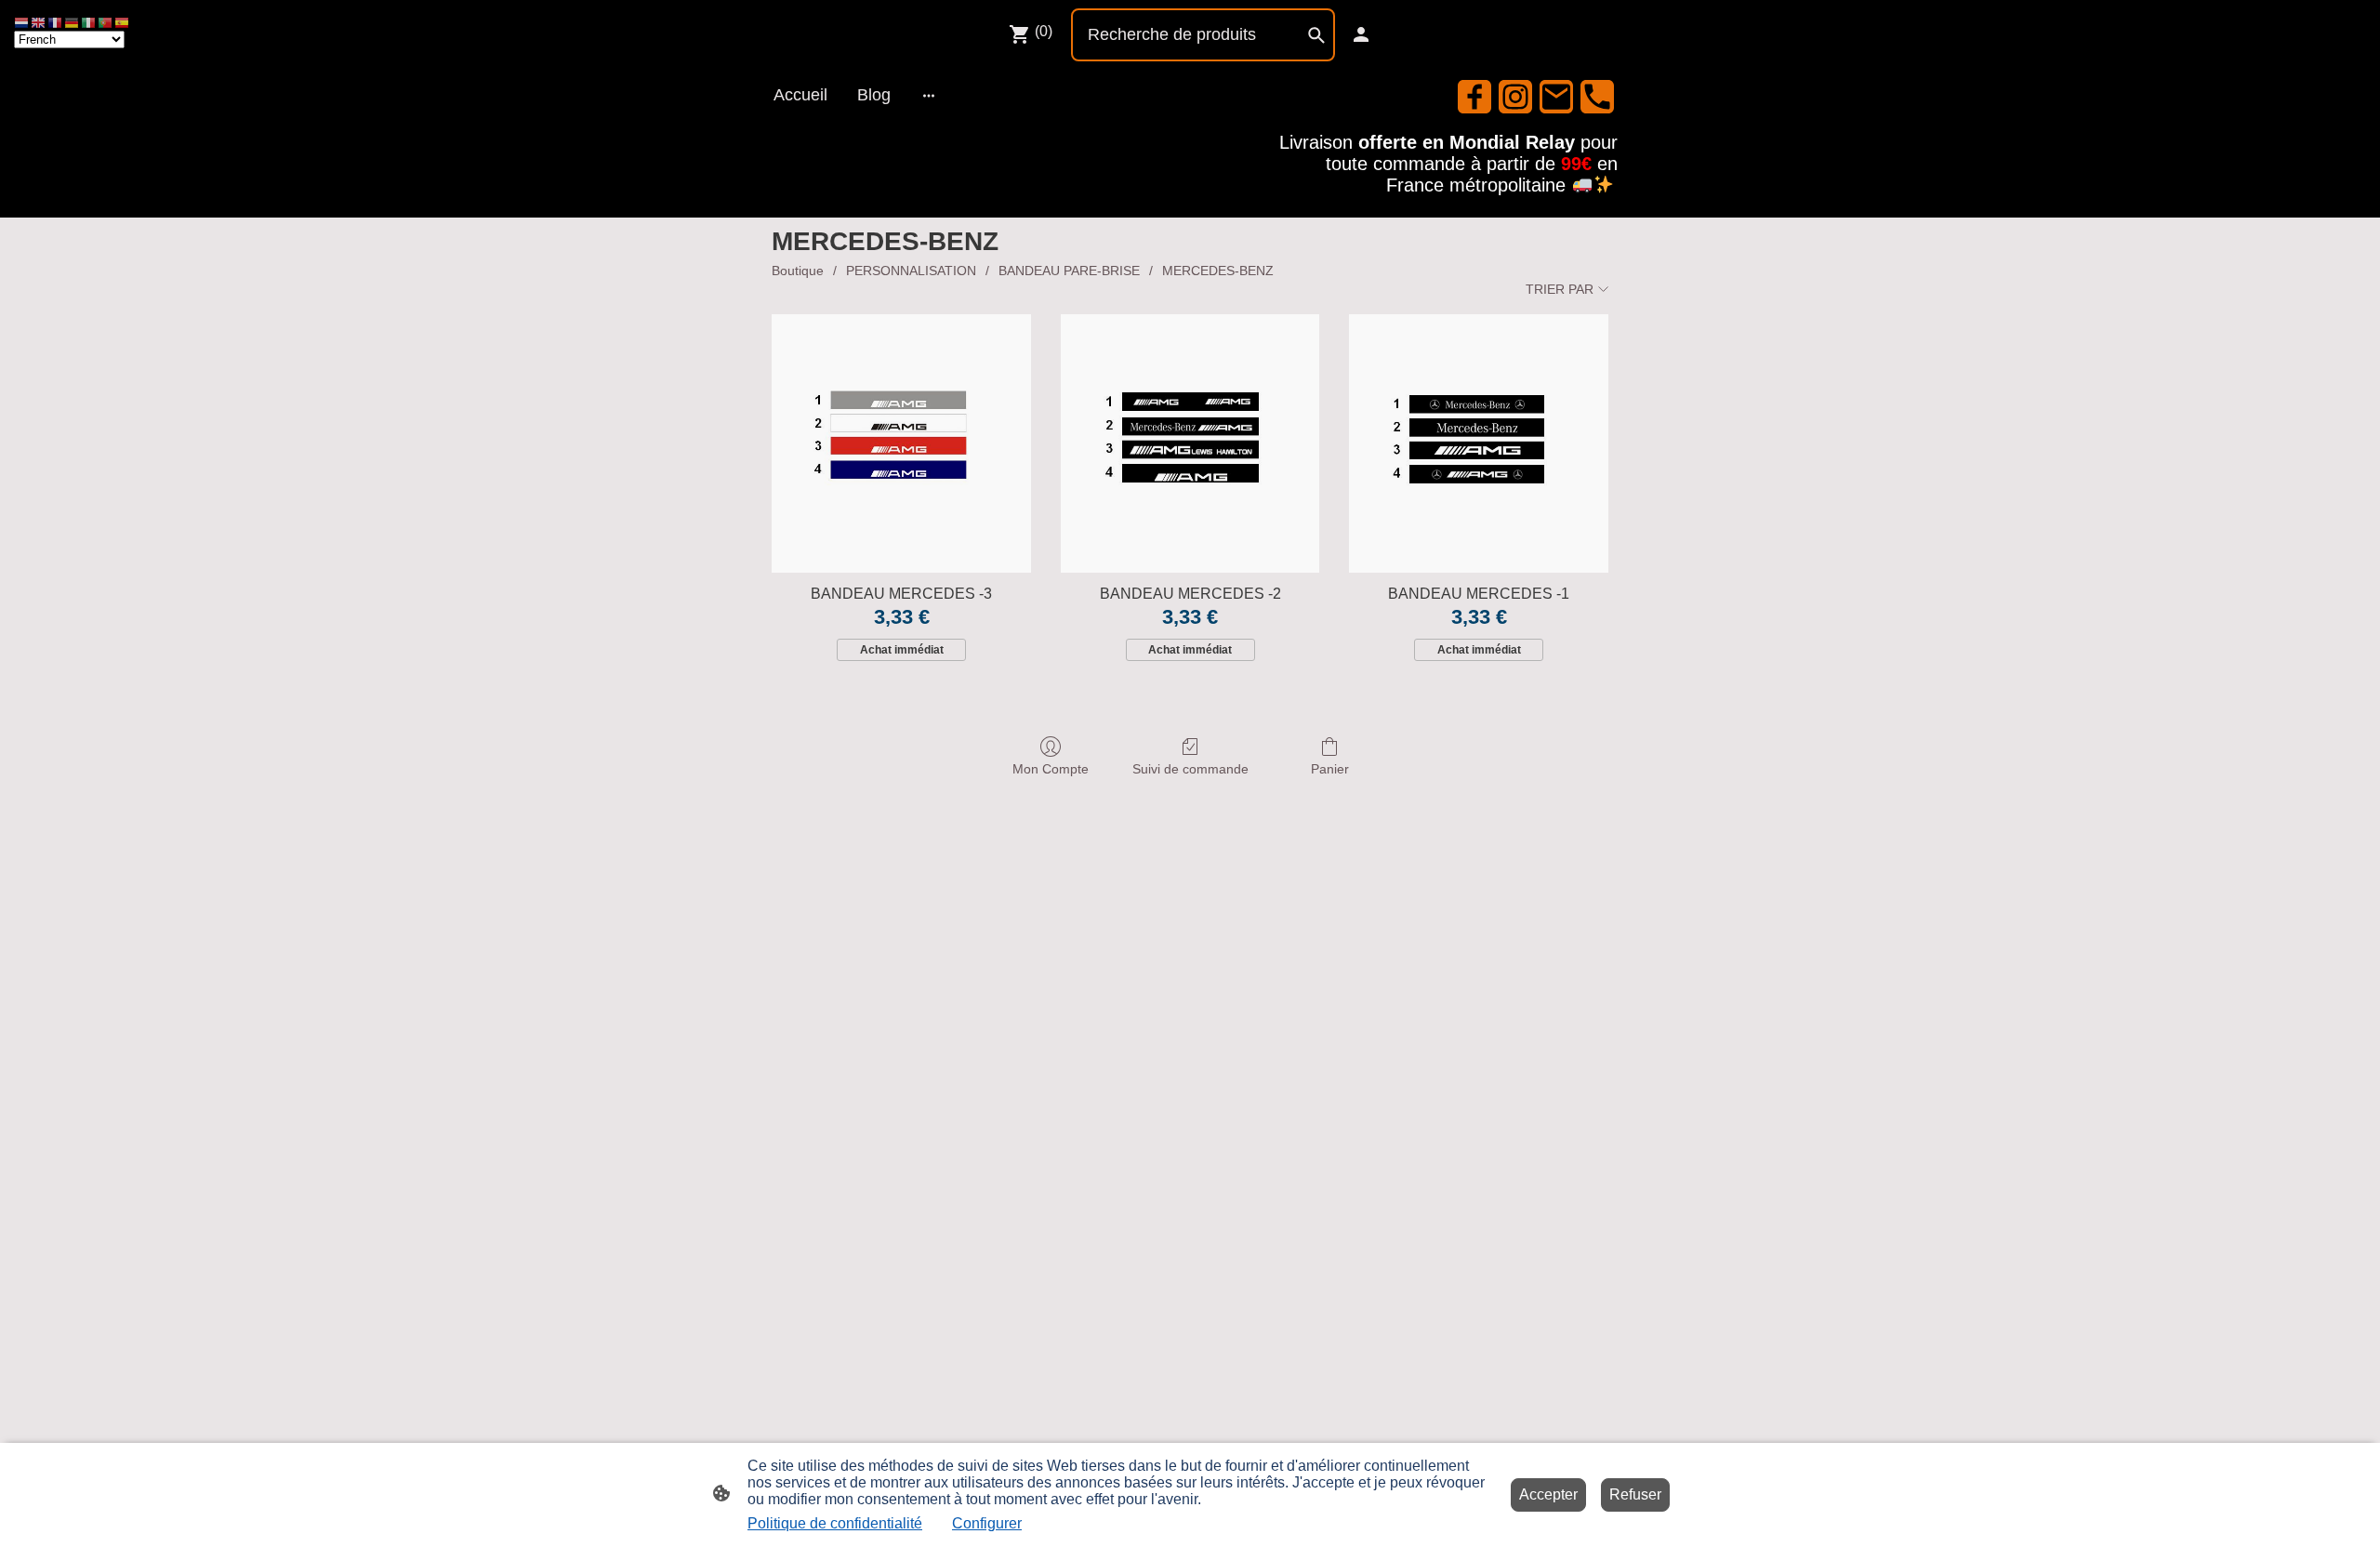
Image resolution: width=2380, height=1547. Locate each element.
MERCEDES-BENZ (1218, 271)
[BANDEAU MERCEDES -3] (901, 444)
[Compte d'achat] (1361, 34)
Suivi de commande (1190, 769)
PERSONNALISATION (911, 271)
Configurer (987, 1523)
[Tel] (1597, 97)
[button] (22, 22)
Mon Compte (1051, 769)
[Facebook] (1474, 97)
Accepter (1548, 1494)
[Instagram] (1515, 97)
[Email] (1556, 97)
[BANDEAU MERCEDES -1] (1479, 444)
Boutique (798, 271)
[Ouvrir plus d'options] (929, 95)
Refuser (1635, 1494)
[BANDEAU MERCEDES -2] (1190, 444)
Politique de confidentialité (835, 1523)
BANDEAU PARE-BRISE (1069, 271)
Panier (1330, 769)
